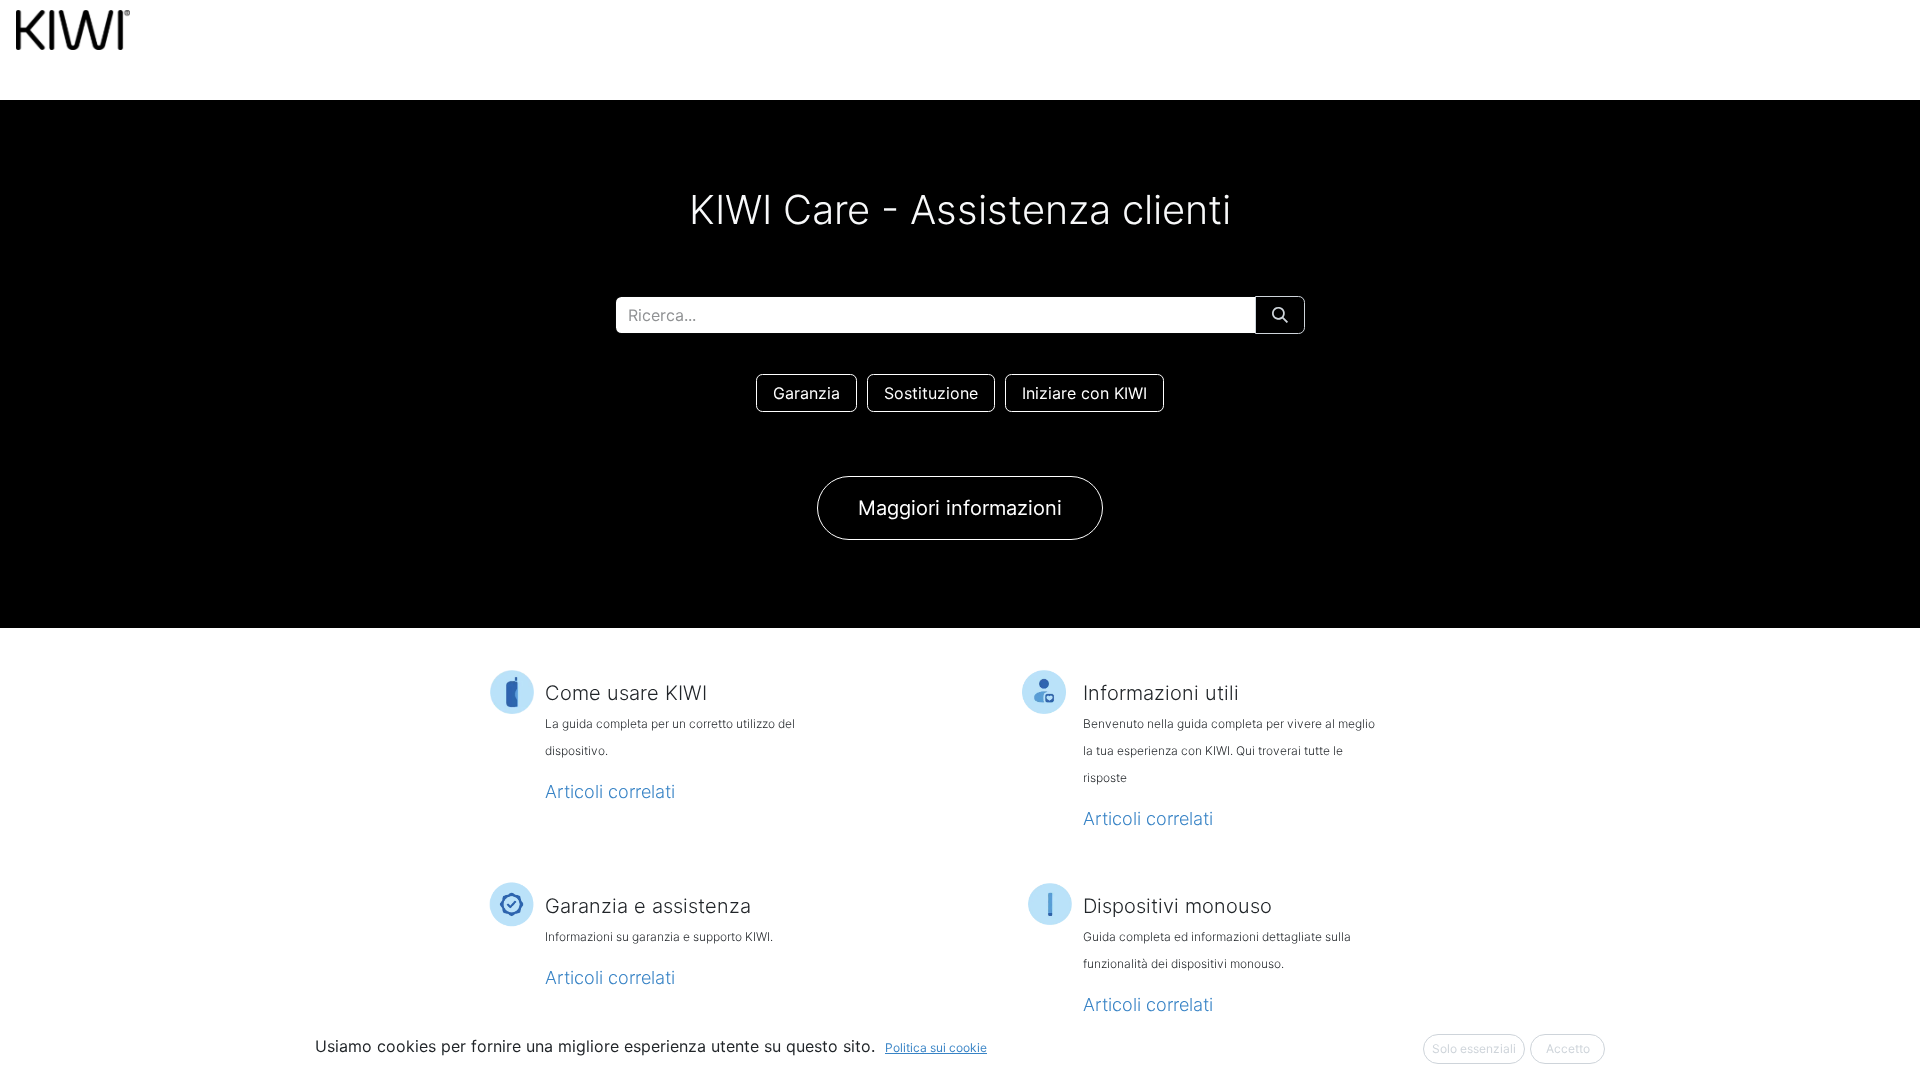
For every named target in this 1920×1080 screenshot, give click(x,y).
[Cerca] (1280, 315)
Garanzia (806, 393)
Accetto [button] (1568, 1048)
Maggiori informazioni (960, 508)
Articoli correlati (610, 791)
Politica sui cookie (936, 1047)
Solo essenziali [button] (1474, 1048)
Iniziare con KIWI (1084, 393)
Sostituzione (931, 393)
